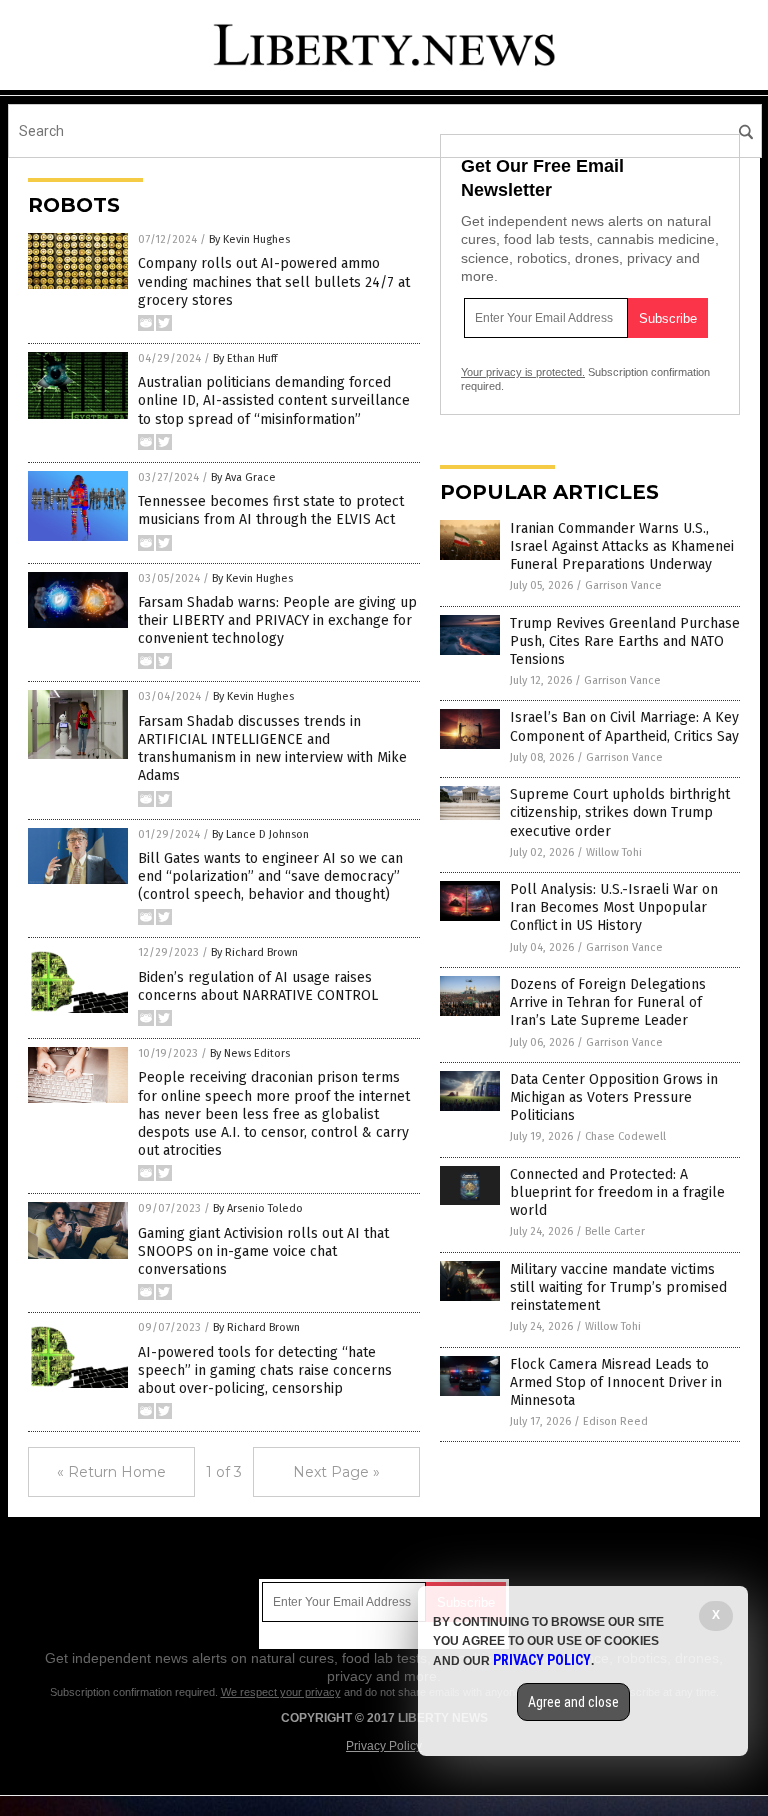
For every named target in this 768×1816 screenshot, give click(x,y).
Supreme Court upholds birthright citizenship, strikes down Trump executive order (620, 812)
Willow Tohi (614, 852)
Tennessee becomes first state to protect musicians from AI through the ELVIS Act (271, 510)
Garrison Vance (623, 585)
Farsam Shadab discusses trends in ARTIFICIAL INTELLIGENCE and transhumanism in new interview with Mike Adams (272, 749)
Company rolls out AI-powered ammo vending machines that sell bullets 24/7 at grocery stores (274, 281)
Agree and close (573, 1702)
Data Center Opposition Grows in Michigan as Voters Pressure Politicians (614, 1097)
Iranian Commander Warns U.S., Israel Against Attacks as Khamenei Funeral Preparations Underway (622, 546)
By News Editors (250, 1053)
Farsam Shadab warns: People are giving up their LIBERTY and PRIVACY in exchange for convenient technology (277, 620)
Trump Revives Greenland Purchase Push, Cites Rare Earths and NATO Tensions (625, 641)
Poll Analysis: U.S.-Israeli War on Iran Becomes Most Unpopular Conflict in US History (614, 907)
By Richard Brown (254, 952)
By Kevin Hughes (249, 239)
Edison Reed (615, 1421)
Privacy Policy (384, 1746)
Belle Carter (615, 1231)
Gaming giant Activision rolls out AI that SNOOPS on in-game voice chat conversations (263, 1251)
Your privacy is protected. (523, 372)
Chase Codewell (625, 1136)
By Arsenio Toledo (258, 1208)
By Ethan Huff (245, 358)
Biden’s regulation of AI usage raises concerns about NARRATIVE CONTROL (258, 986)
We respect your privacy (281, 1692)
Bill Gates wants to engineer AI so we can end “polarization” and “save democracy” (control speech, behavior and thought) (270, 876)
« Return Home (111, 1472)
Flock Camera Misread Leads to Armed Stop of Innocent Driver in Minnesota (616, 1382)
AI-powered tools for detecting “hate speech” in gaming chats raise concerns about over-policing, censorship (265, 1370)
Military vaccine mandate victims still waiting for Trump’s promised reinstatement (618, 1287)
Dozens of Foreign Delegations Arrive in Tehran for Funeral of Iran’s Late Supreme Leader (608, 1002)
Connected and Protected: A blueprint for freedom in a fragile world (617, 1192)
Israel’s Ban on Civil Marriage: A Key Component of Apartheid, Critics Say (624, 726)
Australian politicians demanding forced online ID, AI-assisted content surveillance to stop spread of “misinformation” (274, 400)
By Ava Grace (243, 477)
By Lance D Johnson (260, 834)
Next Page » (336, 1472)
